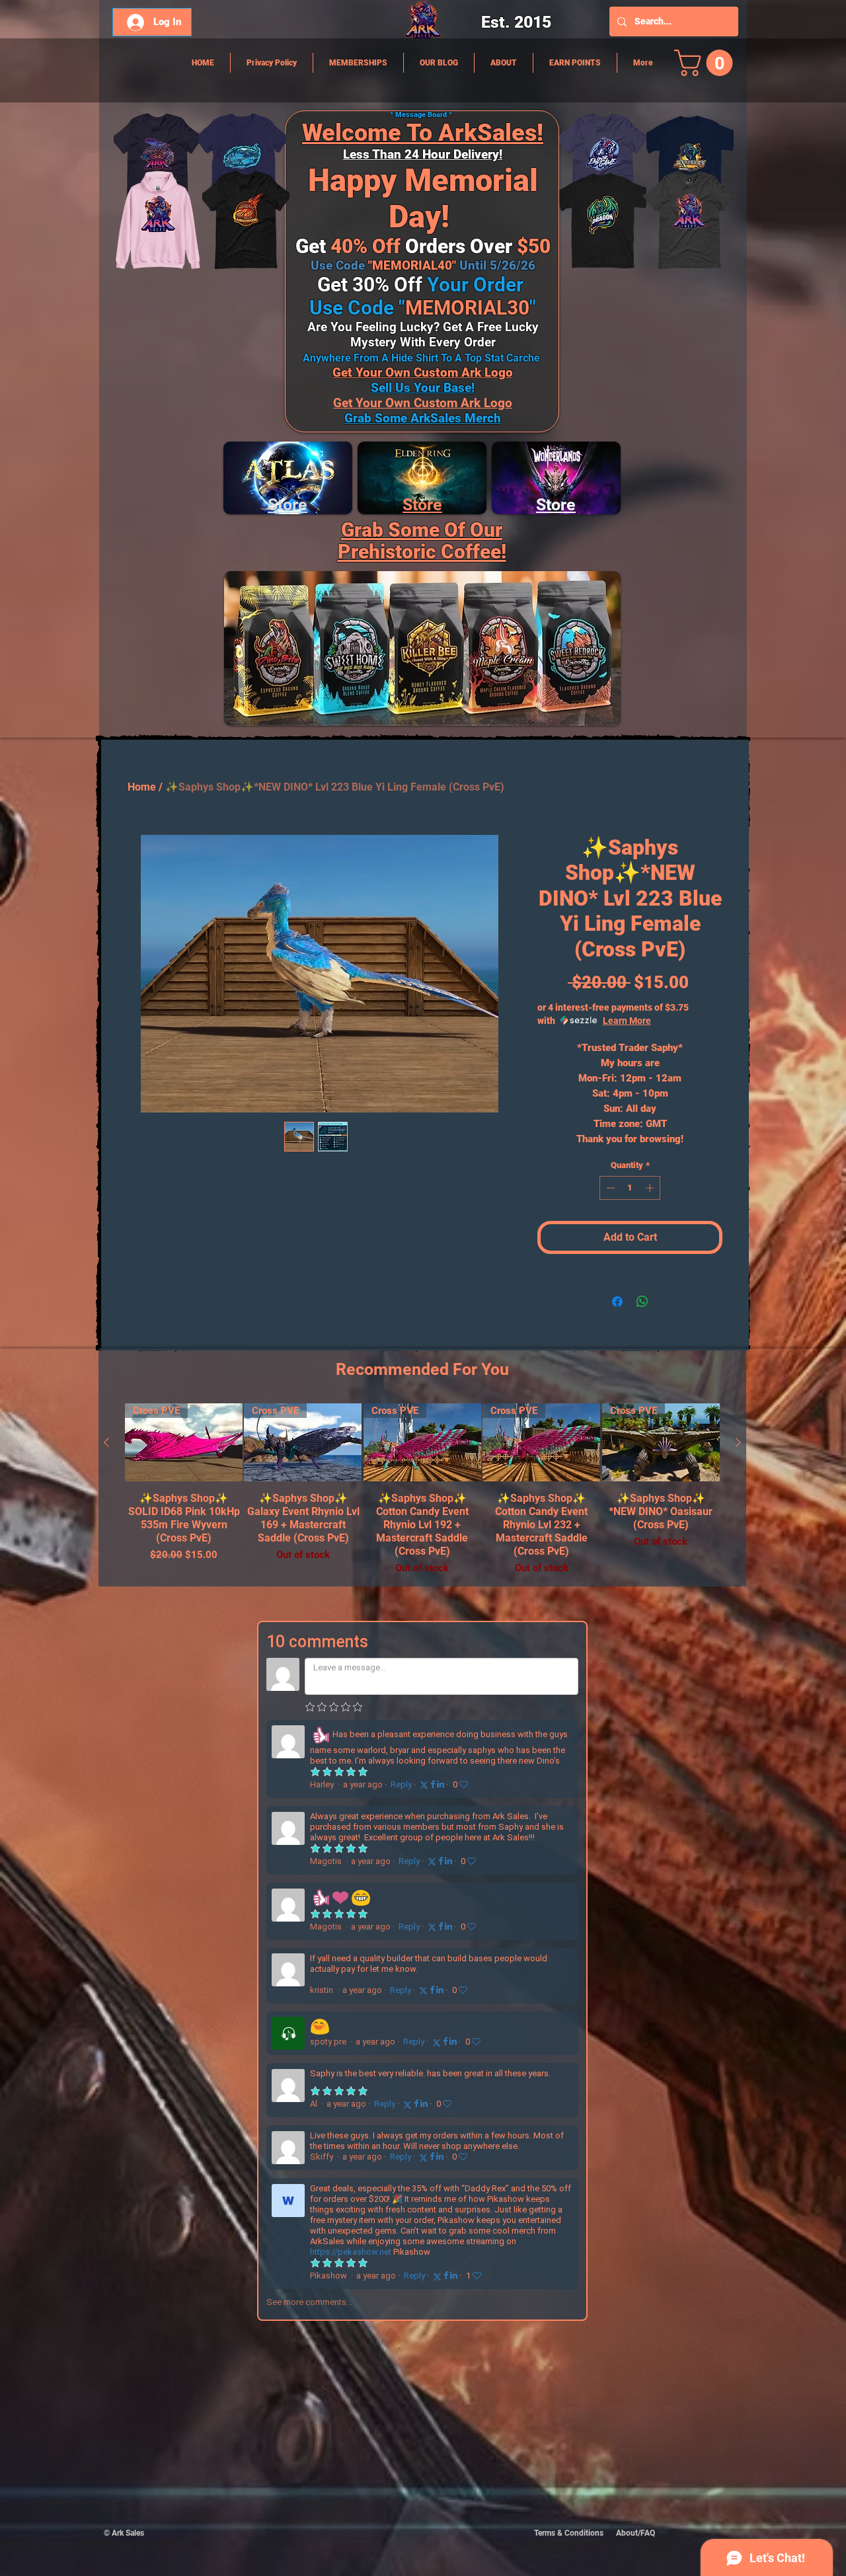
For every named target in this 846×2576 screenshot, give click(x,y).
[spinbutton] (630, 1188)
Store (422, 505)
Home (142, 787)
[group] (422, 1490)
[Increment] (651, 1188)
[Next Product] (738, 1442)
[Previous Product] (106, 1442)
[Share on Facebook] (617, 1302)
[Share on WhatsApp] (642, 1302)
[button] (707, 63)
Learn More (627, 1021)
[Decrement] (609, 1188)
